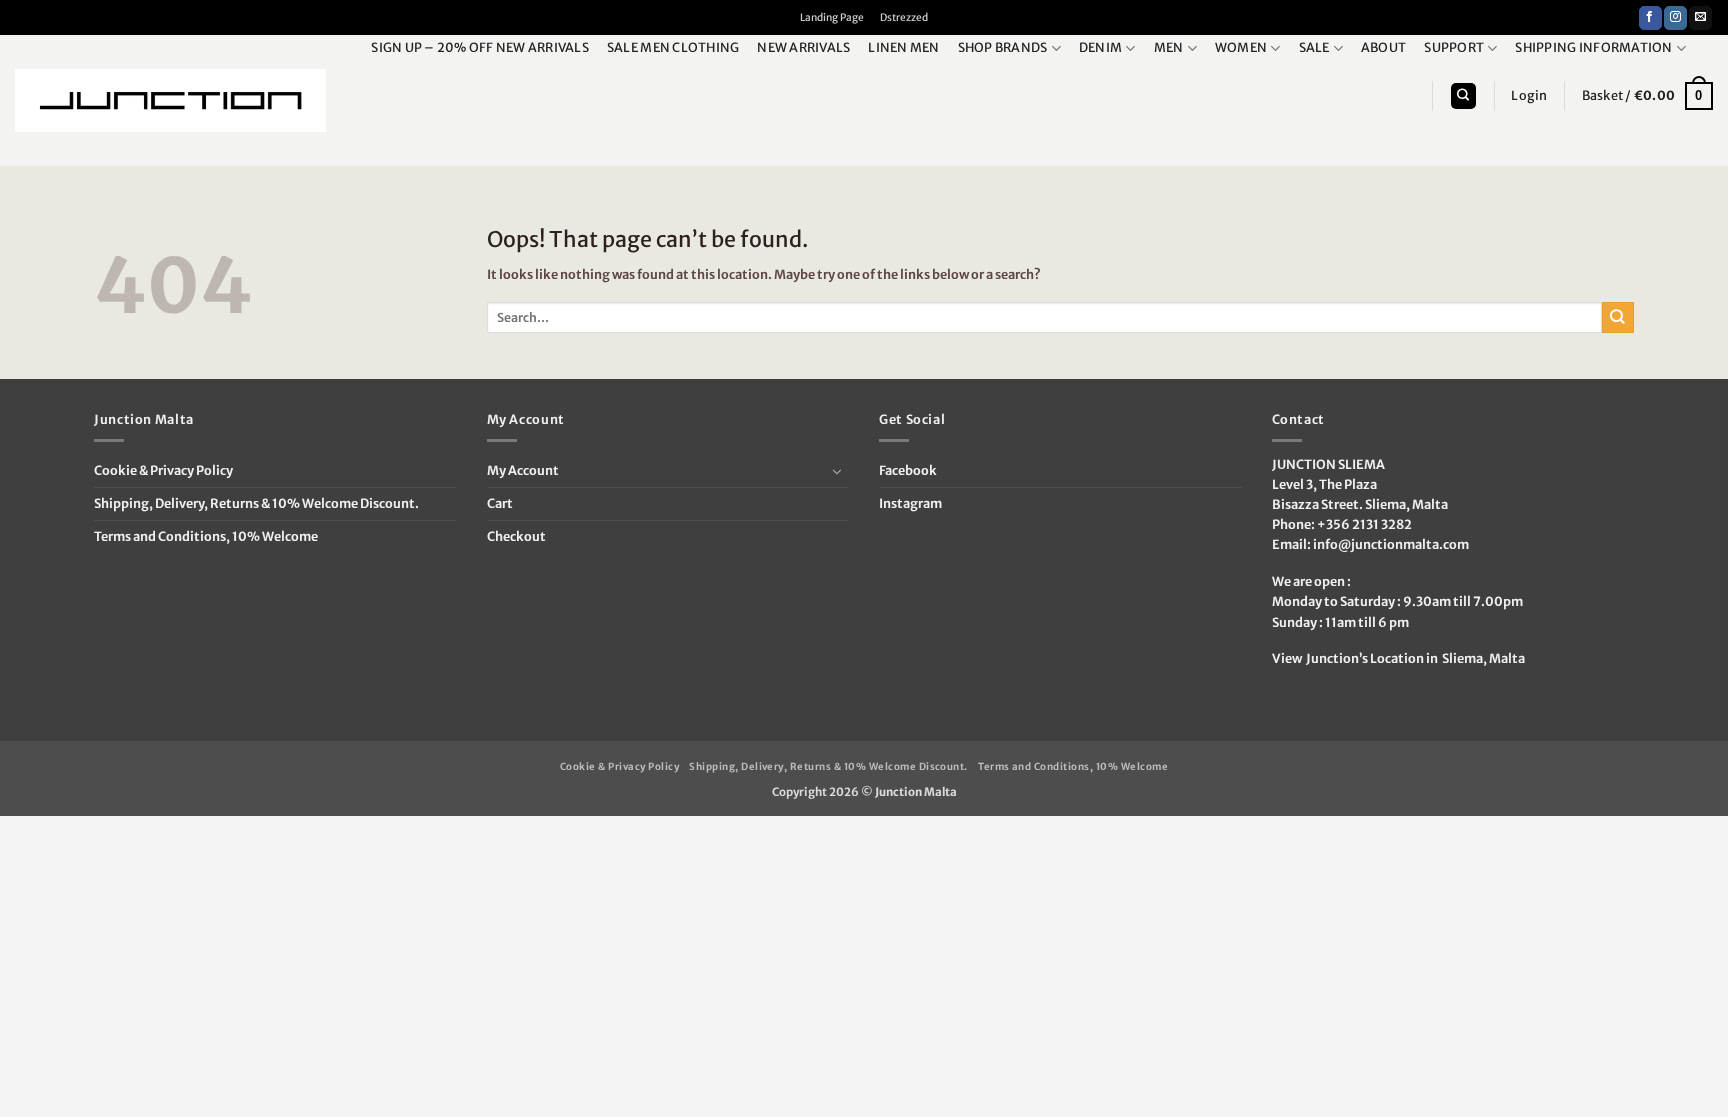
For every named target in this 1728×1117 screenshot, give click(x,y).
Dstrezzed (904, 17)
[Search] (1463, 96)
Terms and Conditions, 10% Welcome (206, 536)
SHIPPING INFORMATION (1593, 47)
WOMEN (1241, 47)
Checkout (516, 536)
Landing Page (832, 17)
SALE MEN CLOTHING (673, 47)
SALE (1314, 47)
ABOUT (1383, 47)
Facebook (908, 470)
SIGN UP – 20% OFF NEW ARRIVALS (480, 47)
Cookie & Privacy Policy (163, 470)
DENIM (1100, 47)
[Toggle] (837, 471)
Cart (500, 503)
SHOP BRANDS (1003, 47)
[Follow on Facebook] (1650, 18)
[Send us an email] (1700, 18)
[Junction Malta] (170, 100)
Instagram (910, 503)
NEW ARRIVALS (803, 47)
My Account (523, 470)
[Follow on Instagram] (1675, 18)
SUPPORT (1454, 47)
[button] (1529, 96)
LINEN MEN (903, 47)
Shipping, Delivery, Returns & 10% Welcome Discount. (256, 503)
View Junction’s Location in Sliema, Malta (1398, 658)
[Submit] (1618, 317)
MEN (1169, 47)
